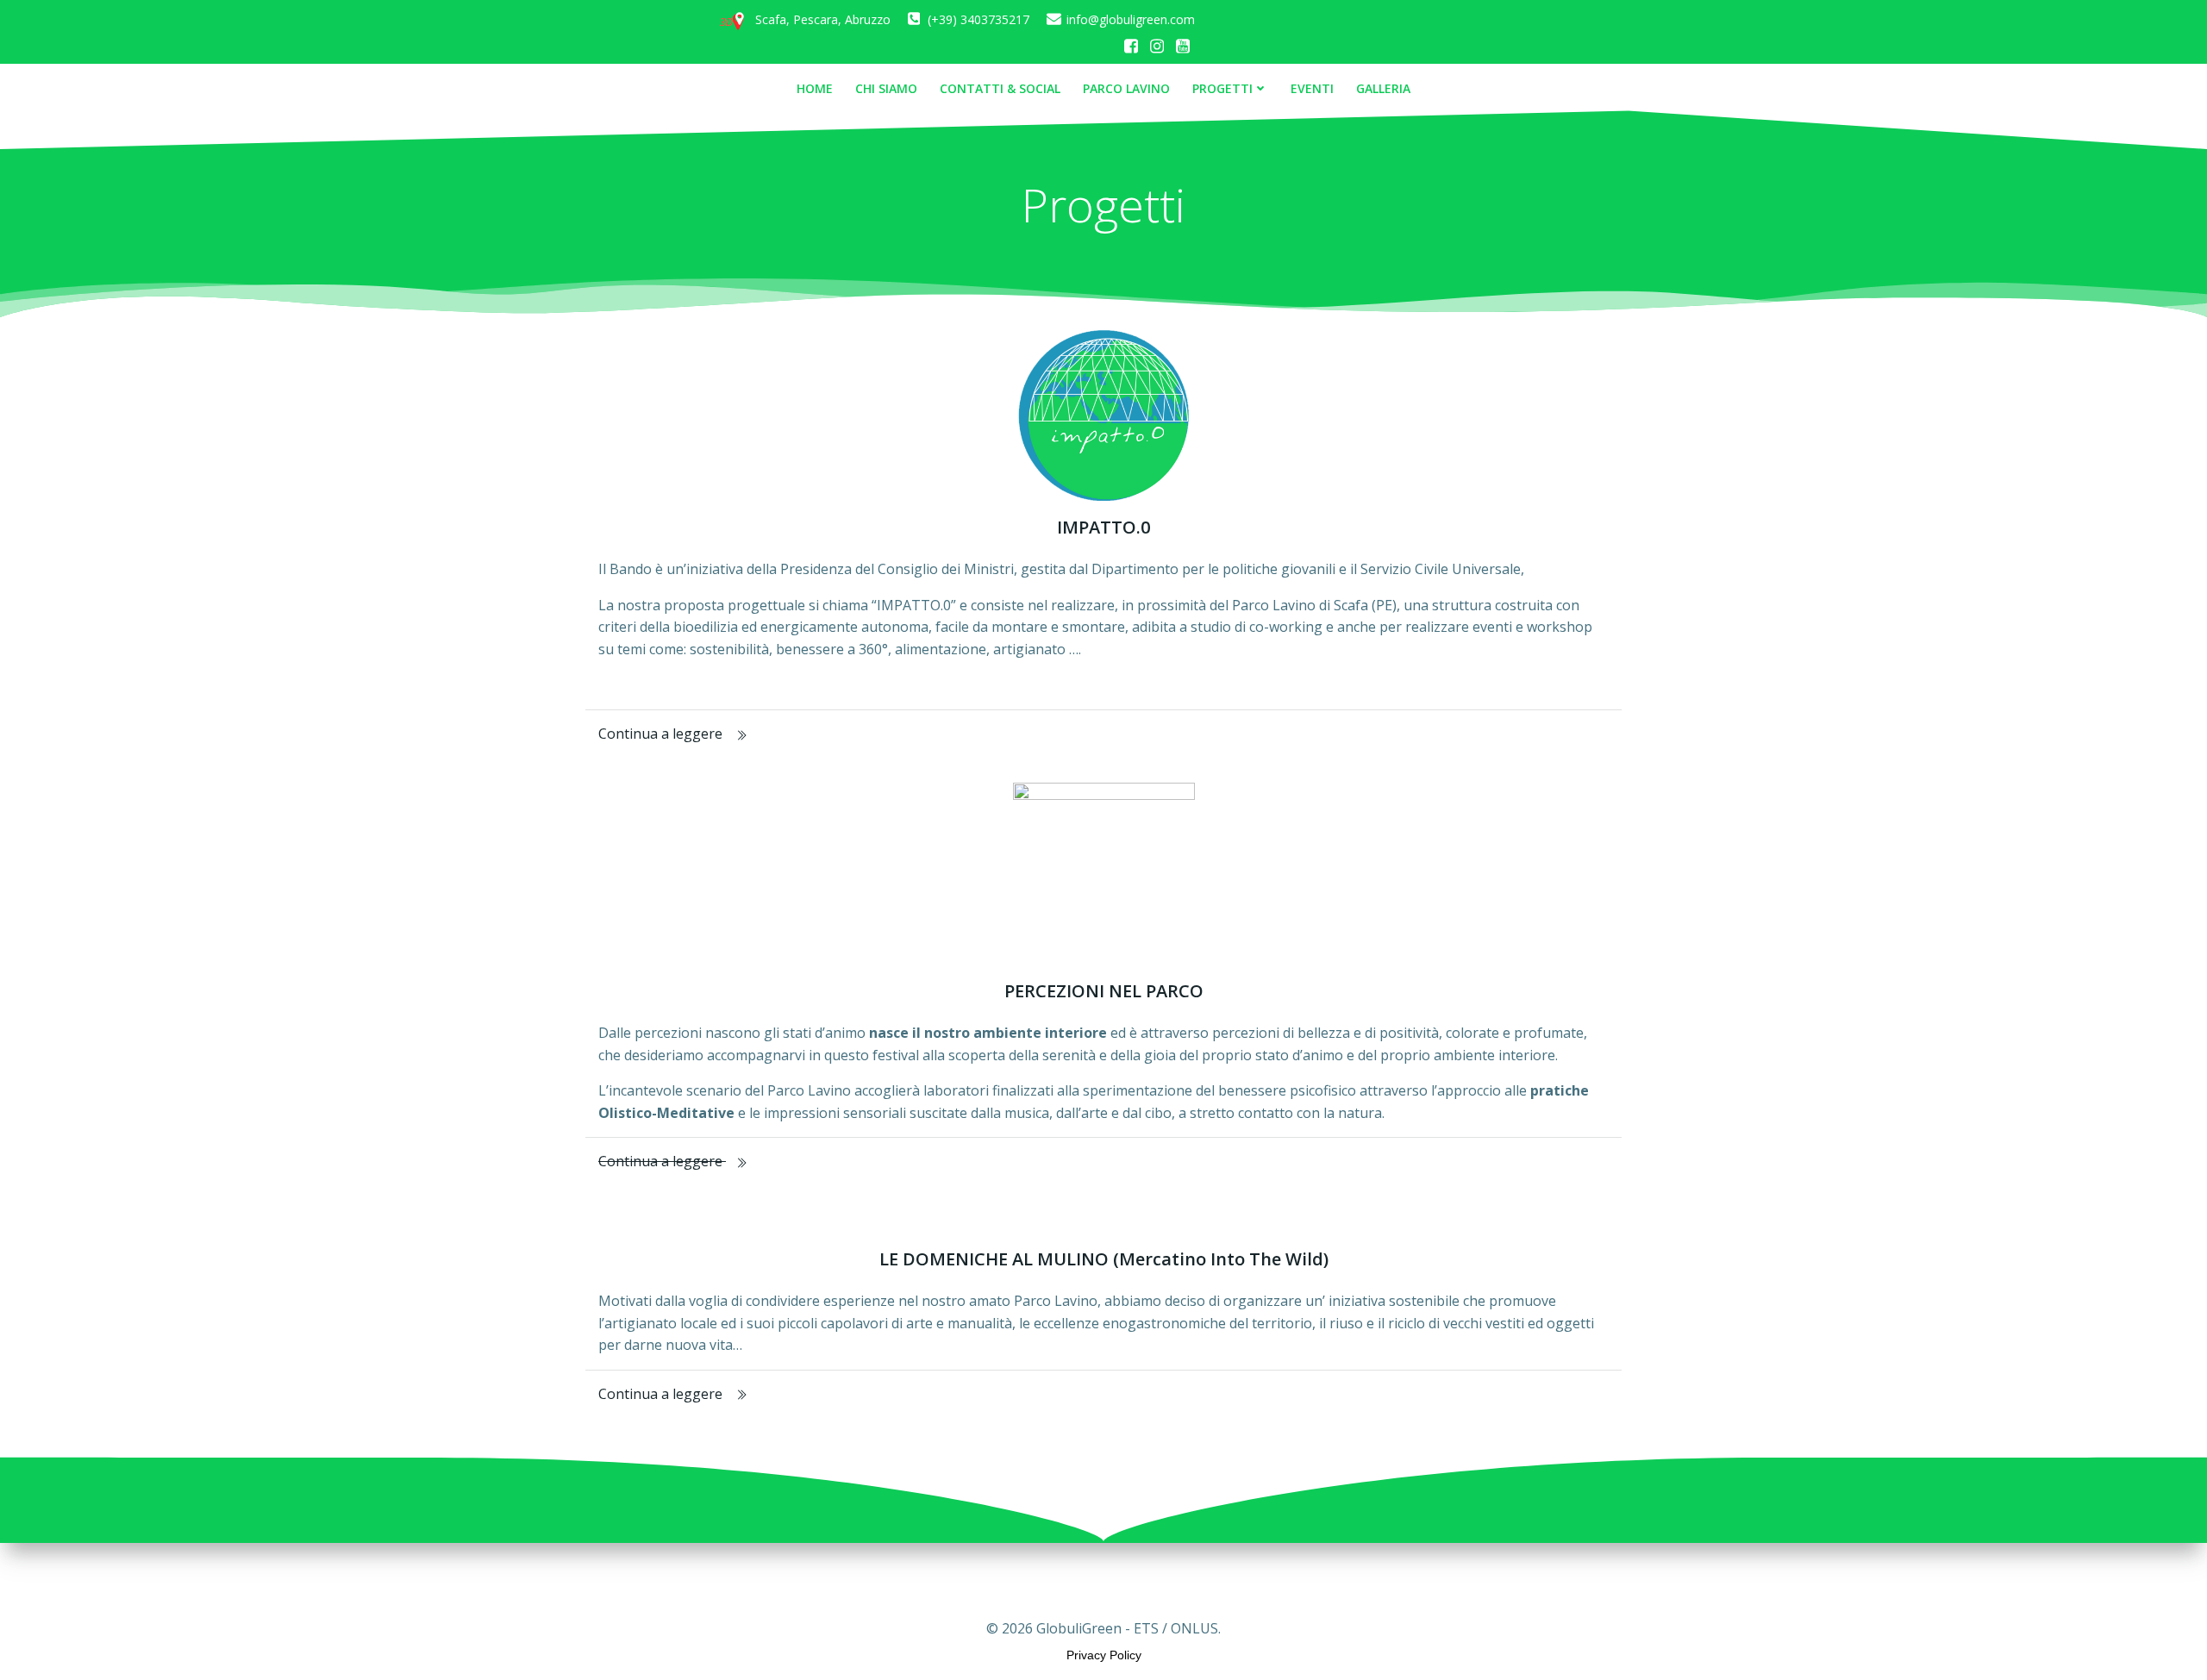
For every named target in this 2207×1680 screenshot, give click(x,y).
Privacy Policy (1104, 1655)
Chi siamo (886, 88)
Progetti (1222, 88)
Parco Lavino (1126, 88)
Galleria (1383, 88)
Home (815, 88)
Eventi (1312, 88)
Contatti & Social (1000, 88)
